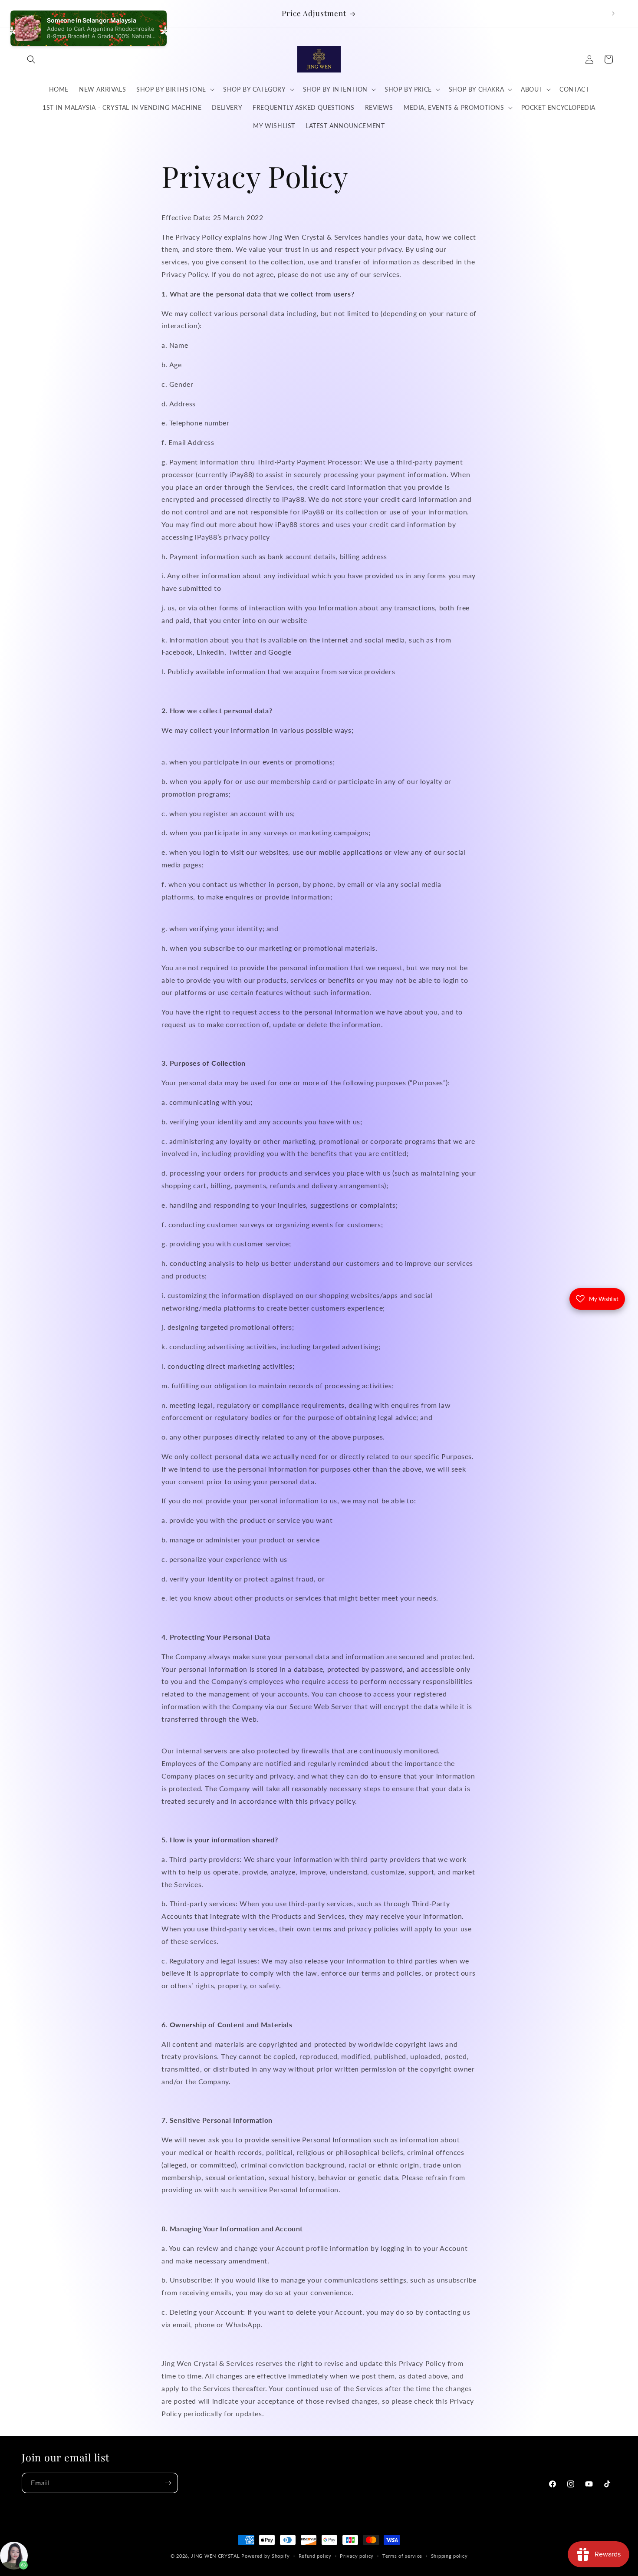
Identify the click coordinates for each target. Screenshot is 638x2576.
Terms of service (402, 2555)
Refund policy (315, 2555)
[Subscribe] (168, 2483)
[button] (31, 59)
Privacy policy (357, 2555)
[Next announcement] (613, 13)
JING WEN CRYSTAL (215, 2556)
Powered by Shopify (266, 2556)
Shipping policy (449, 2555)
